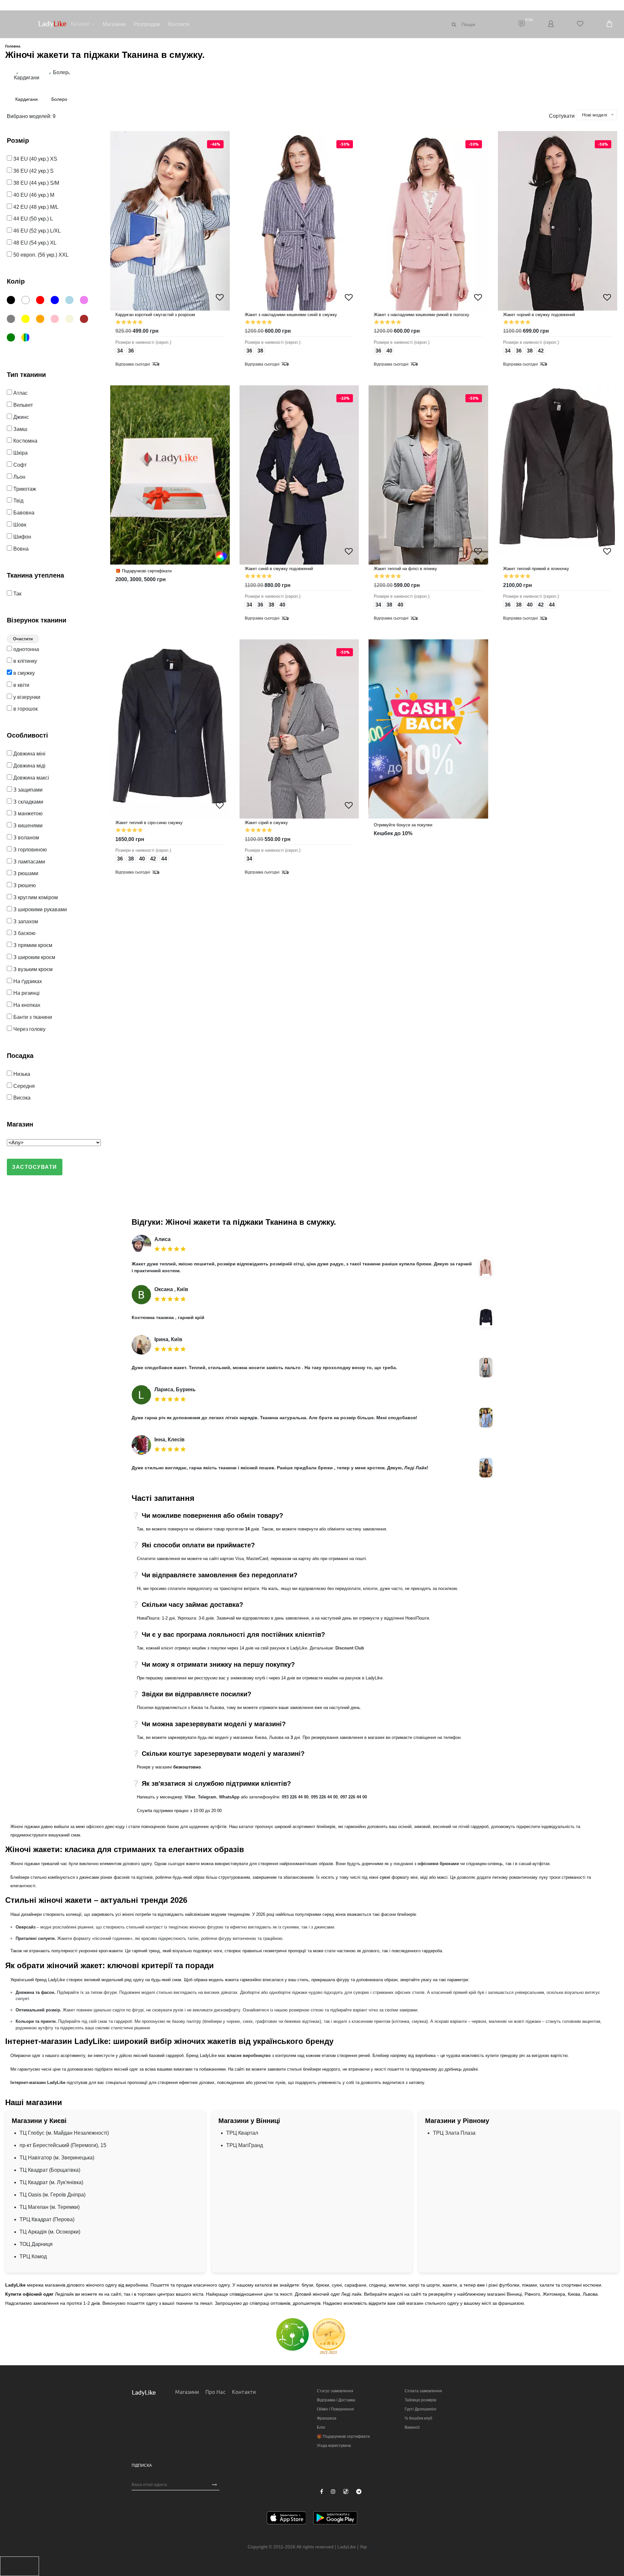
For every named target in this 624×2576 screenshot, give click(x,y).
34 (120, 351)
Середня (23, 1086)
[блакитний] (72, 301)
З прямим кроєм (32, 945)
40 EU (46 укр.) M (33, 195)
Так (17, 594)
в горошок (25, 709)
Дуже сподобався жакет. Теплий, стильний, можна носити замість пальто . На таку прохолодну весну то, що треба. (264, 1368)
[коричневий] (87, 320)
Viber (190, 1797)
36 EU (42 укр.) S (33, 171)
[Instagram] (333, 2492)
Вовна (20, 549)
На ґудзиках (27, 981)
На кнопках (26, 1005)
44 (552, 605)
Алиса (162, 1239)
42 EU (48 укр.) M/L (35, 207)
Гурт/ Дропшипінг (421, 2409)
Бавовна (23, 513)
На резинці (26, 993)
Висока (21, 1098)
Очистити (23, 639)
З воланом (26, 838)
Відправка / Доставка (336, 2400)
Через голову (29, 1029)
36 (131, 351)
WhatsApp (229, 1797)
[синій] (57, 301)
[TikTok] (346, 2491)
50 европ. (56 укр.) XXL (40, 255)
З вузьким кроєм (32, 969)
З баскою (24, 933)
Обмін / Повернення (335, 2409)
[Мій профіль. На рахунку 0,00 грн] (551, 24)
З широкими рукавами (39, 909)
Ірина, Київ (168, 1339)
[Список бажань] (580, 24)
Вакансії (412, 2427)
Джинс (20, 417)
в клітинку (25, 661)
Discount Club (350, 1648)
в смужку (23, 673)
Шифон (22, 537)
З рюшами (25, 873)
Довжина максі (31, 778)
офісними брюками (438, 1864)
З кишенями (27, 826)
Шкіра (20, 453)
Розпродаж (147, 24)
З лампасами (29, 862)
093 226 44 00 (295, 1797)
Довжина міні (29, 754)
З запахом (25, 921)
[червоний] (43, 301)
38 (260, 351)
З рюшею (24, 885)
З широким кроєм (34, 957)
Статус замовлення (335, 2391)
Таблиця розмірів (420, 2400)
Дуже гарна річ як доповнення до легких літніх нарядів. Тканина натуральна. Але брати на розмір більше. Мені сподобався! (274, 1418)
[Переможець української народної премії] (329, 2336)
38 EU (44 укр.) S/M (36, 183)
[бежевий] (72, 320)
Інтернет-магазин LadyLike (38, 2082)
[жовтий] (28, 320)
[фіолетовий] (87, 301)
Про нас (215, 2392)
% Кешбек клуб (418, 2418)
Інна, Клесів (169, 1440)
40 (389, 351)
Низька (21, 1074)
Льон (19, 477)
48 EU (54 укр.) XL (34, 243)
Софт (19, 465)
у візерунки (26, 697)
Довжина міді (29, 766)
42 (541, 351)
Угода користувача (334, 2446)
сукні (385, 1877)
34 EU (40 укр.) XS (35, 159)
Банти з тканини (32, 1017)
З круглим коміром (35, 897)
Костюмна (25, 441)
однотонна (26, 649)
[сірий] (13, 320)
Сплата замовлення (423, 2391)
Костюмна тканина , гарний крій (168, 1317)
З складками (28, 802)
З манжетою (27, 814)
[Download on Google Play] (335, 2519)
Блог (321, 2427)
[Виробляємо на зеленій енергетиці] (292, 2334)
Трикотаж (24, 489)
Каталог (80, 24)
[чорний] (13, 301)
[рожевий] (57, 320)
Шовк (19, 525)
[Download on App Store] (286, 2519)
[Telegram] (359, 2492)
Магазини (114, 24)
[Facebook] (322, 2492)
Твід (18, 501)
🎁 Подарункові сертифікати (343, 2436)
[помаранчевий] (43, 320)
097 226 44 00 (354, 1797)
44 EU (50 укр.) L (32, 219)
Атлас (20, 393)
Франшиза (327, 2418)
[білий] (28, 301)
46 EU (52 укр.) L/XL (36, 231)
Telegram (207, 1797)
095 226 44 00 (324, 1797)
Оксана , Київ (171, 1289)
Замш (20, 429)
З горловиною (29, 850)
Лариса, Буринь (175, 1389)
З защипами (27, 790)
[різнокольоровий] (28, 339)
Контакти (179, 24)
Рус (372, 2547)
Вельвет (22, 405)
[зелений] (13, 339)
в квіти (21, 685)
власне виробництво (249, 2055)
